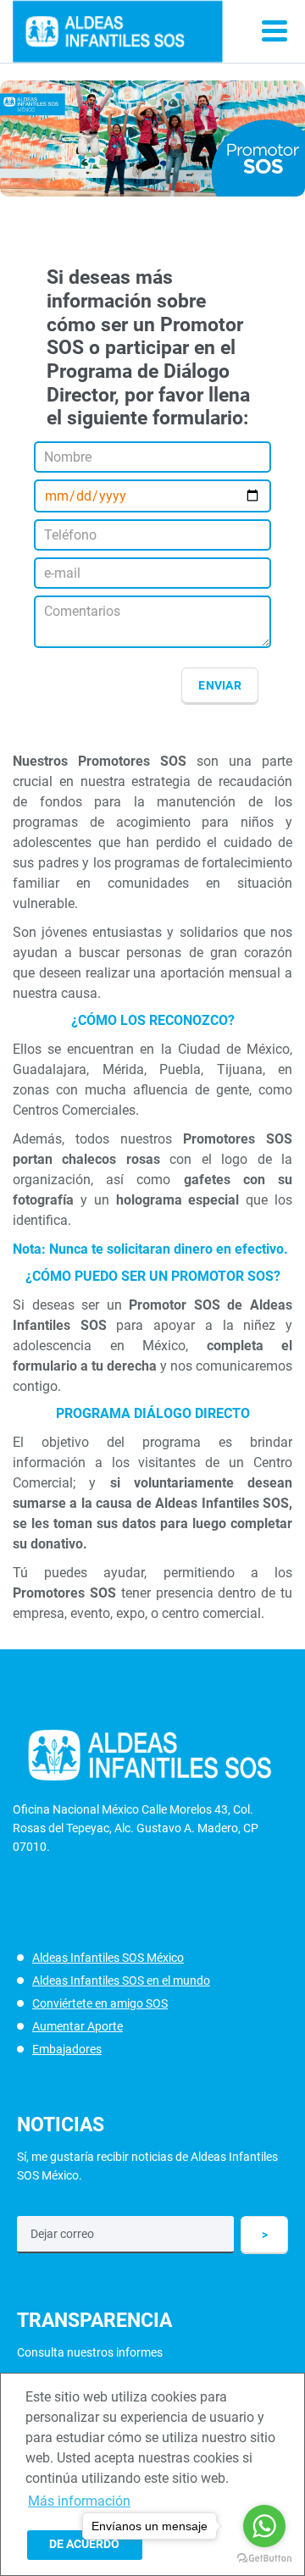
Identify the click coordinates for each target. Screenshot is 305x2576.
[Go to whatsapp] (264, 2526)
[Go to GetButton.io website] (264, 2559)
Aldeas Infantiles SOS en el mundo (121, 1980)
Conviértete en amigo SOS (100, 2003)
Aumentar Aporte (78, 2026)
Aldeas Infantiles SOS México (108, 1958)
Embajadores (67, 2049)
